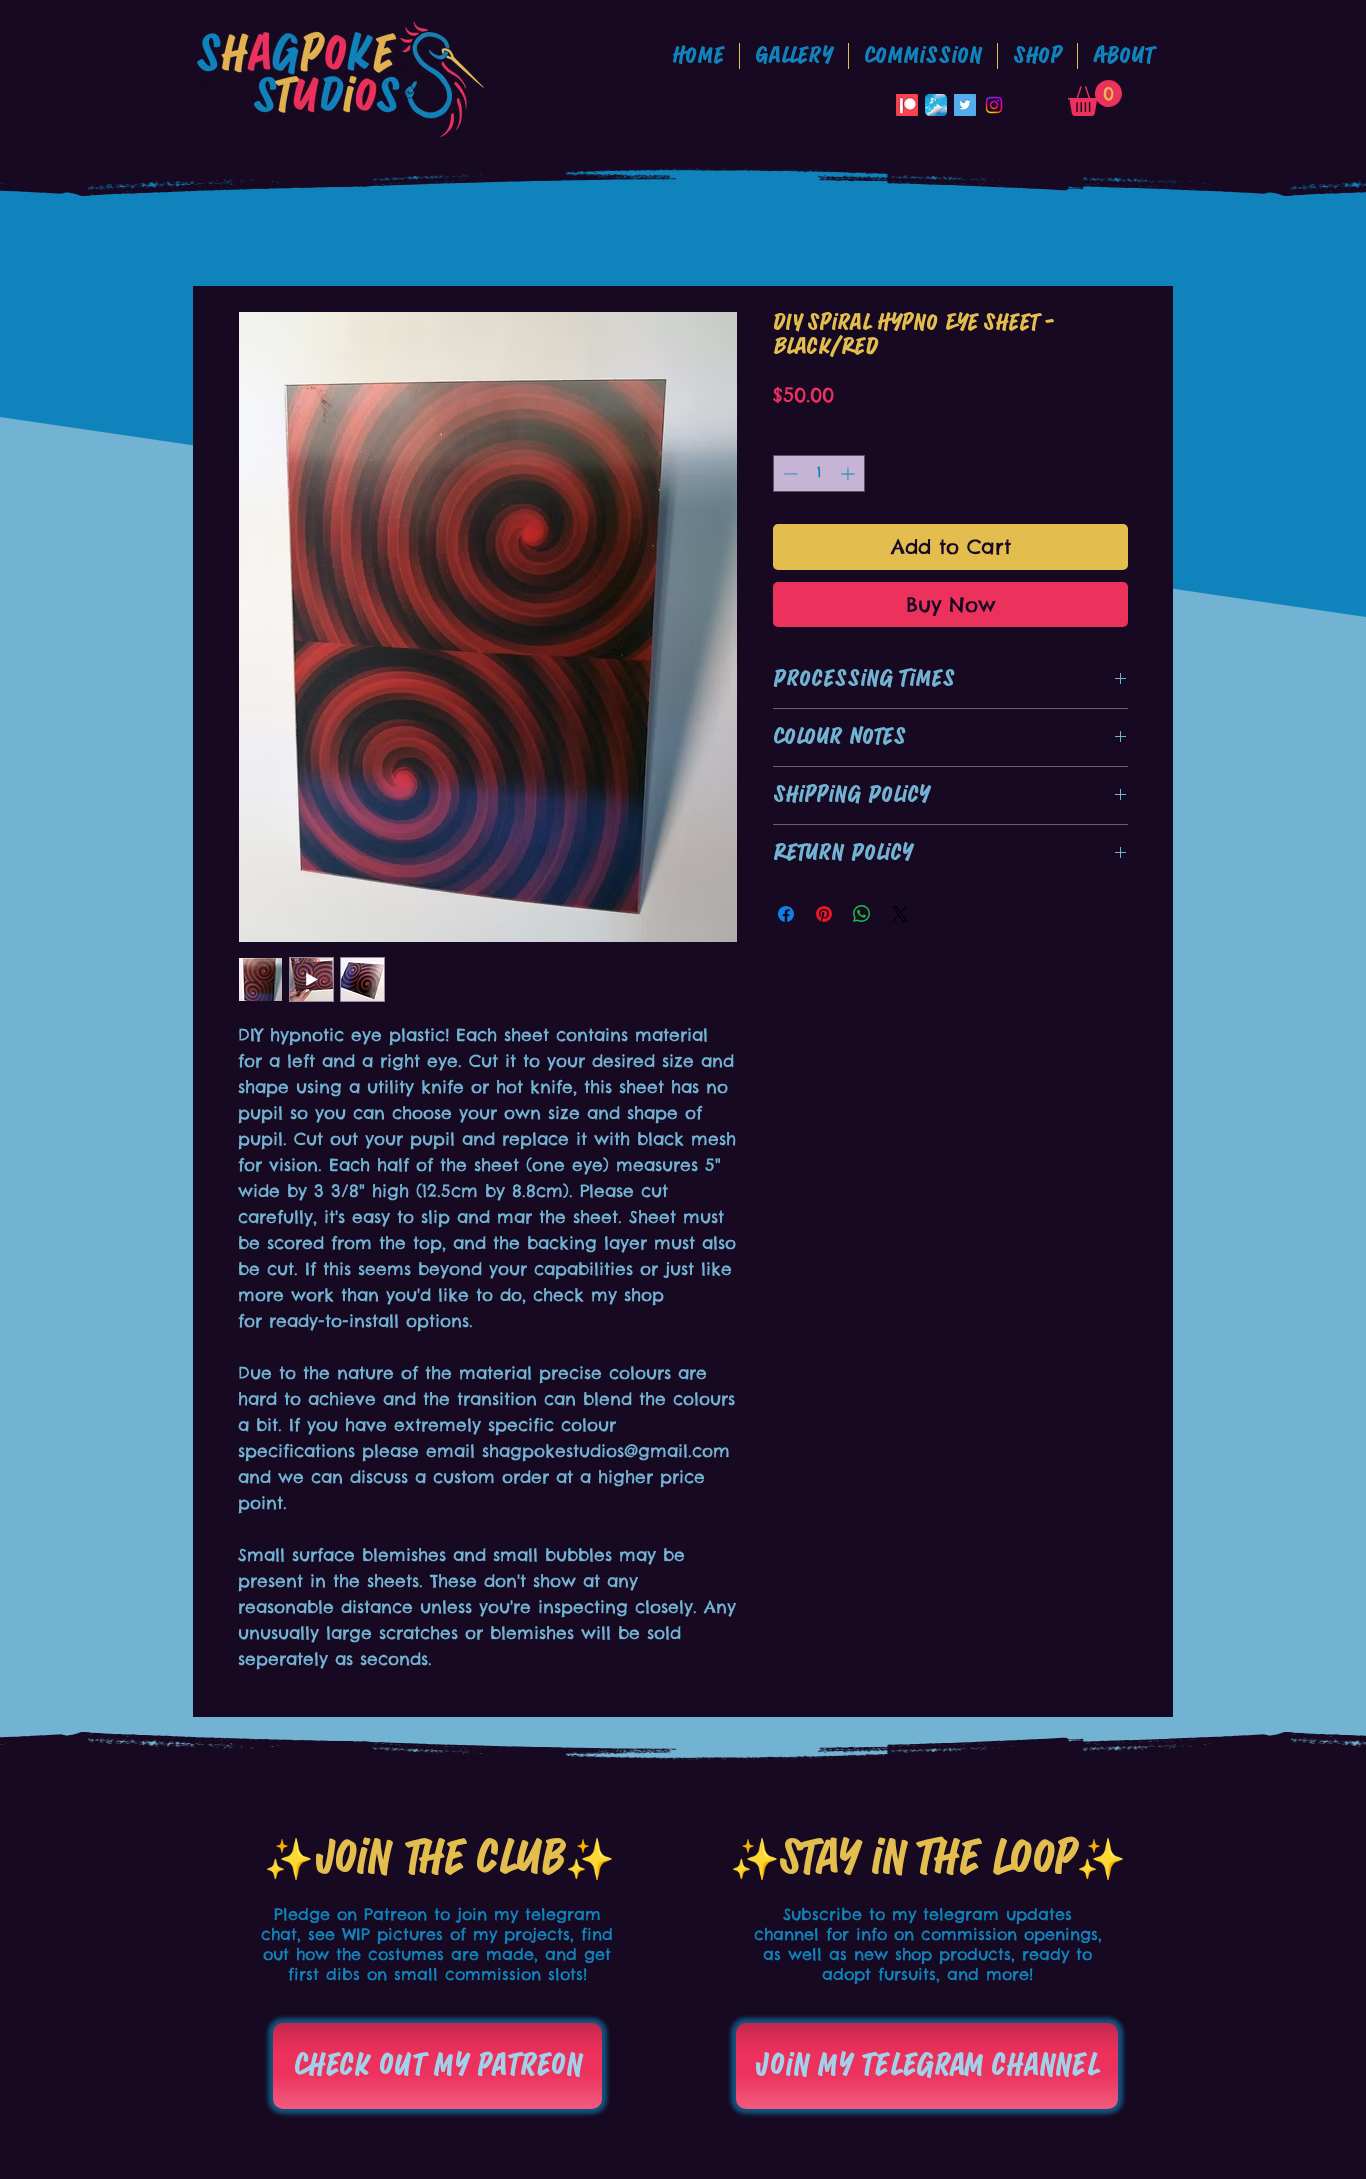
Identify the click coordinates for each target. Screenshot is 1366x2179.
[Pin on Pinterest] (824, 914)
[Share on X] (900, 914)
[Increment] (849, 473)
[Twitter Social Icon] (965, 105)
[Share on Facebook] (786, 914)
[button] (923, 56)
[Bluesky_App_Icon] (936, 105)
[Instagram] (994, 105)
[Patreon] (907, 105)
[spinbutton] (819, 473)
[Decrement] (788, 473)
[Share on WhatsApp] (862, 914)
